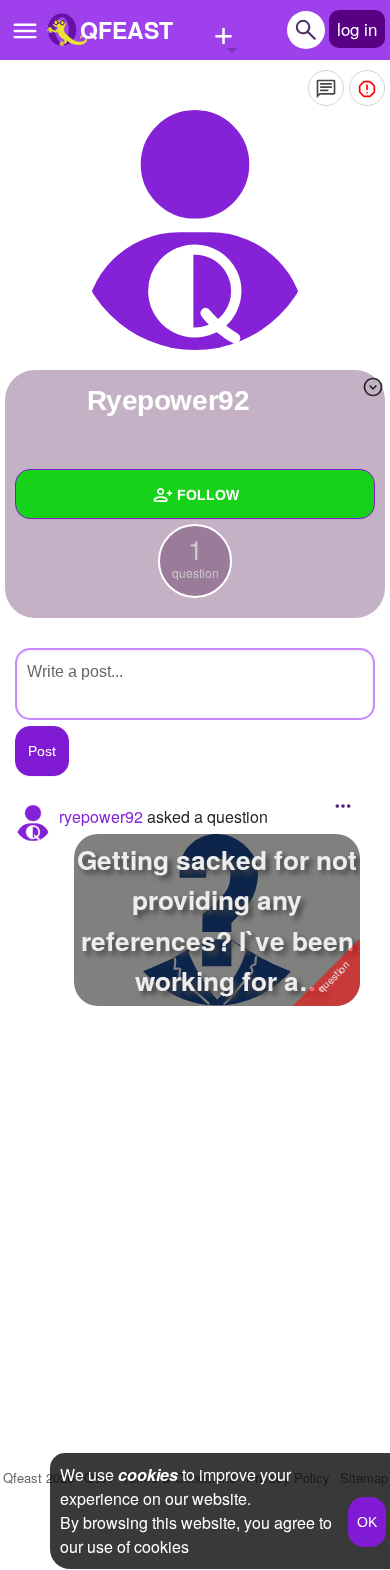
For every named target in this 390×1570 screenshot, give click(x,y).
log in (357, 28)
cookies (148, 1474)
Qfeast (38, 1477)
